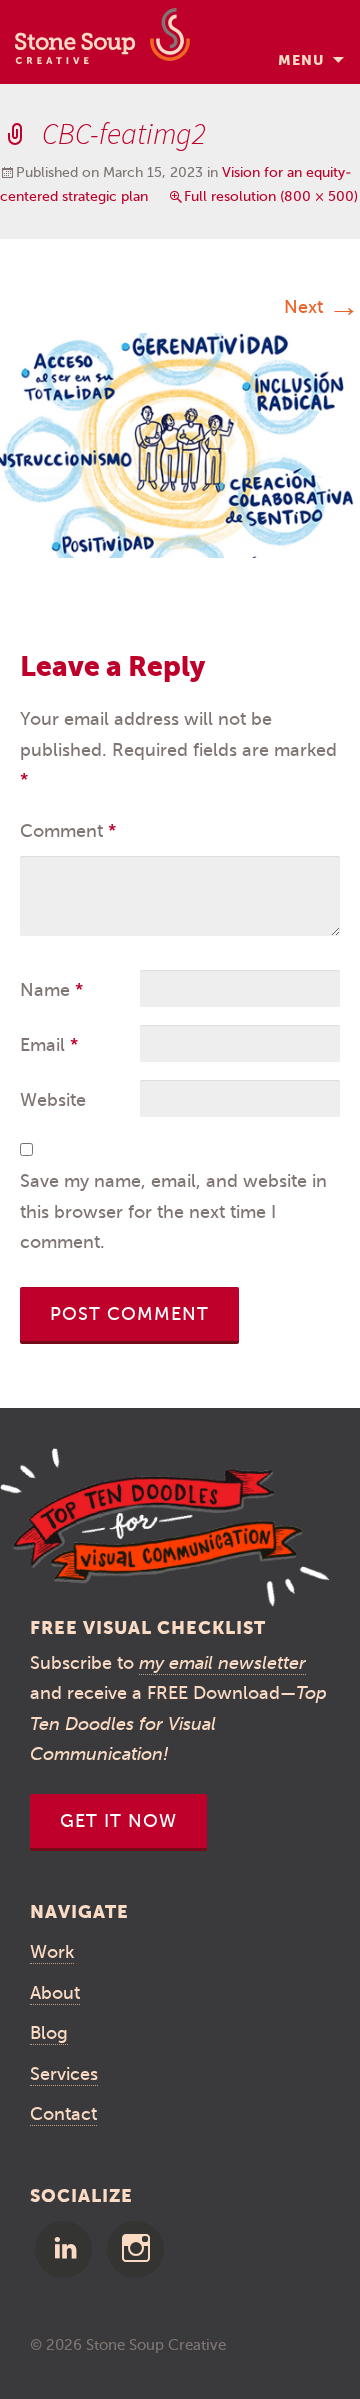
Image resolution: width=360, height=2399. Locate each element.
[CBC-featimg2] (180, 444)
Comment (68, 831)
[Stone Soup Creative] (102, 42)
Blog (49, 2033)
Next (322, 307)
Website (53, 1100)
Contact (63, 2114)
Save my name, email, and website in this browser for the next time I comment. (173, 1211)
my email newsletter (222, 1663)
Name (51, 990)
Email (49, 1045)
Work (52, 1952)
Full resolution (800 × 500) (271, 196)
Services (64, 2074)
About (55, 1993)
